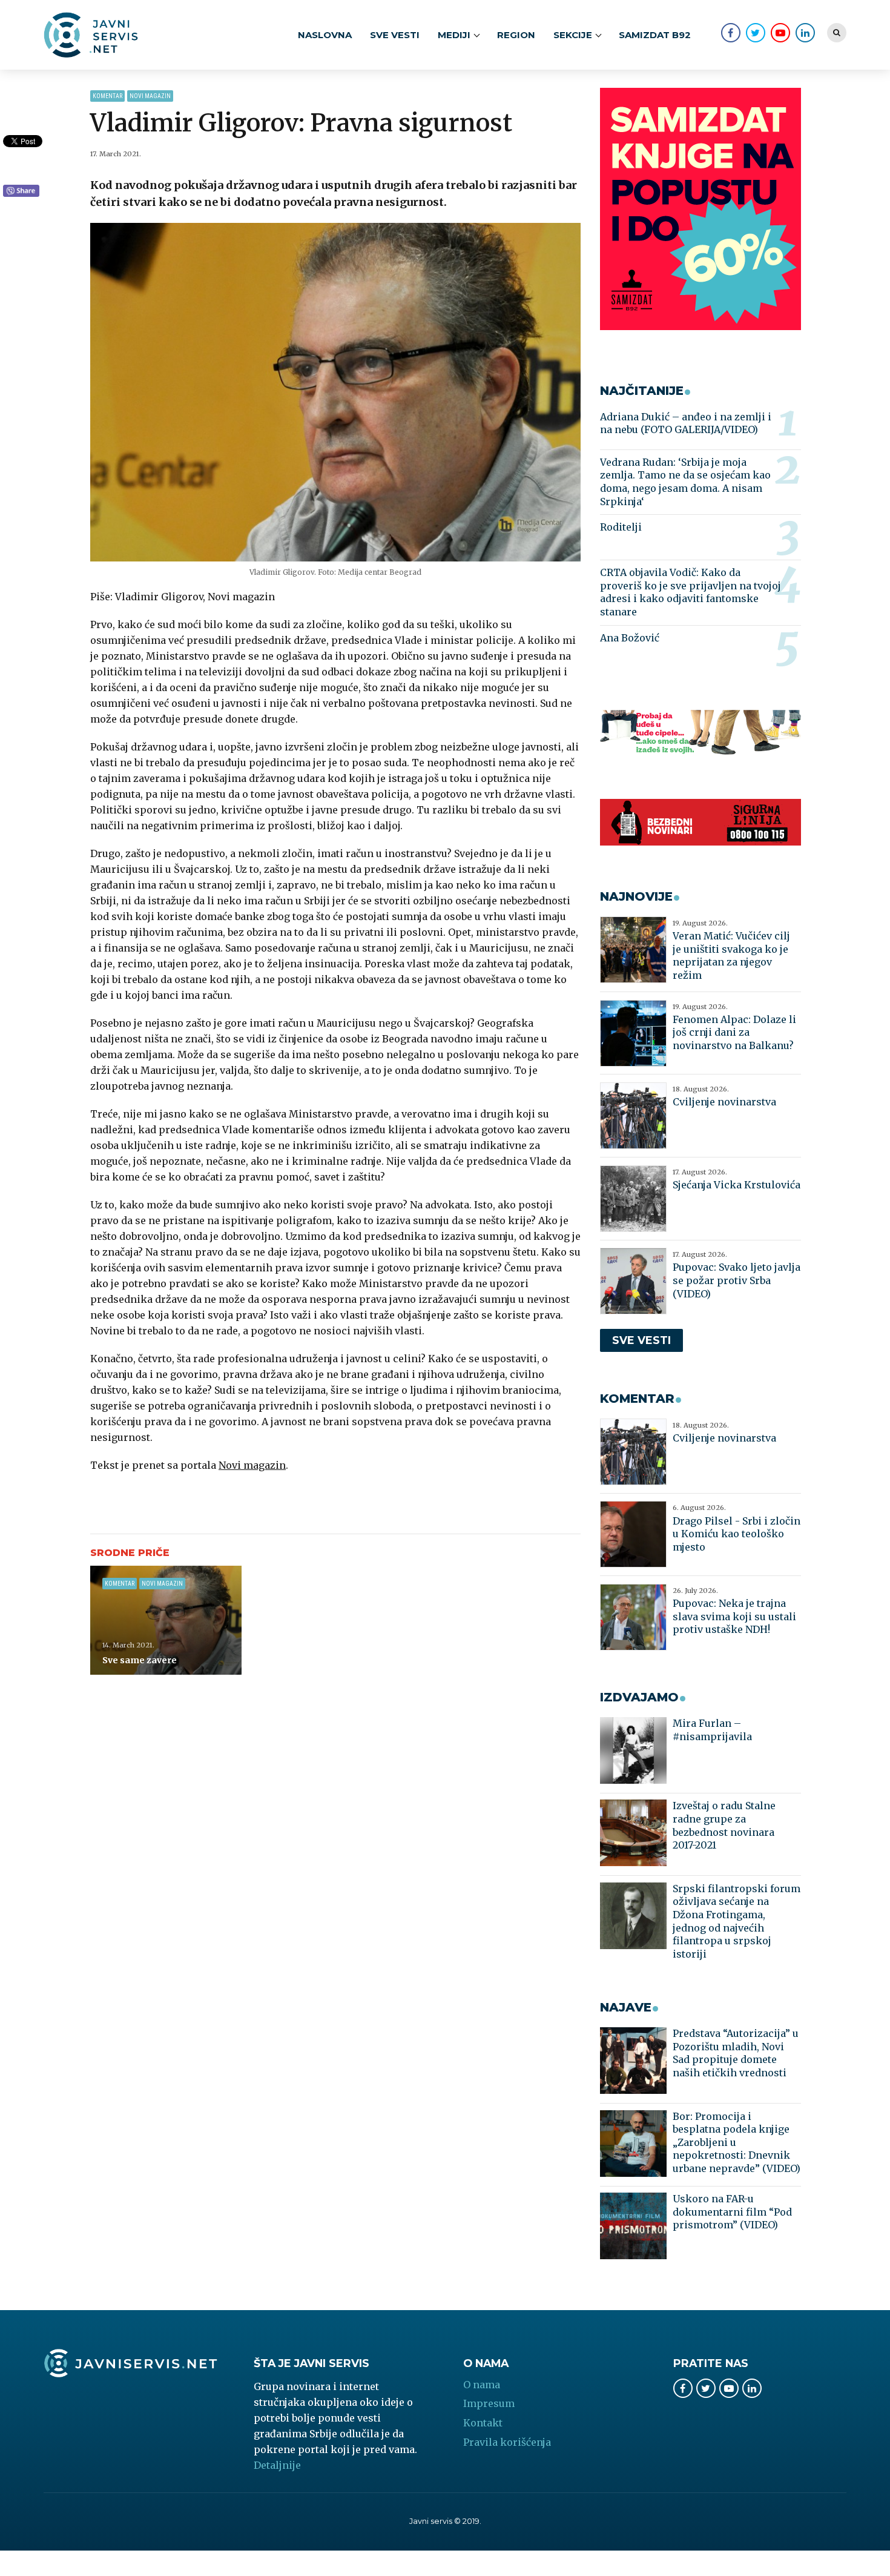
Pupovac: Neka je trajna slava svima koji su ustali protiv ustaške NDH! (734, 1616)
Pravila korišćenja (507, 2442)
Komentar (107, 96)
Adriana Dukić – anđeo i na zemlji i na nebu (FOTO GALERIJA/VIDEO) (686, 423)
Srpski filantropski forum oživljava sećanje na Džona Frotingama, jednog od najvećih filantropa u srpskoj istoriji (737, 1921)
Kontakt (483, 2423)
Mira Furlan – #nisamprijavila (712, 1730)
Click (21, 191)
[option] (336, 392)
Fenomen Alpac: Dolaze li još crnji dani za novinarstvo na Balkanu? (734, 1032)
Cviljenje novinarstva (724, 1102)
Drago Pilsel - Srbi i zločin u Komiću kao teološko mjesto (737, 1534)
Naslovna (325, 35)
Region (516, 35)
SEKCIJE (573, 35)
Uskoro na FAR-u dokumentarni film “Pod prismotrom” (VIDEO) (732, 2212)
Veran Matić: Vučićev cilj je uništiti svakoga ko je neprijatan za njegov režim (731, 955)
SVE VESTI (395, 35)
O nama (482, 2385)
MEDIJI (454, 35)
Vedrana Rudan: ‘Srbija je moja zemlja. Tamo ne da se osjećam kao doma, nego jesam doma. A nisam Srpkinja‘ (685, 482)
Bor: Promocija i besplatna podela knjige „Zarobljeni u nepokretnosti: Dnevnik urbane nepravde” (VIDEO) (737, 2142)
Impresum (489, 2403)
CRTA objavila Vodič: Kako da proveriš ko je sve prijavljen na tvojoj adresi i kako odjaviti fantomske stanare (691, 592)
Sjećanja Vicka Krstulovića (737, 1185)
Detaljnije (277, 2465)
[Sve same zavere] (166, 1620)
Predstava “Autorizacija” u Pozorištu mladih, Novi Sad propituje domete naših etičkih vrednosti (736, 2053)
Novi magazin (150, 96)
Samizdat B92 (655, 35)
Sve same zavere (140, 1660)
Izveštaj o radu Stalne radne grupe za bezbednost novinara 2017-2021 (724, 1825)
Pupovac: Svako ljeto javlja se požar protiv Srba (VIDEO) (737, 1280)
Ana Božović (630, 638)
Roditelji (621, 527)
